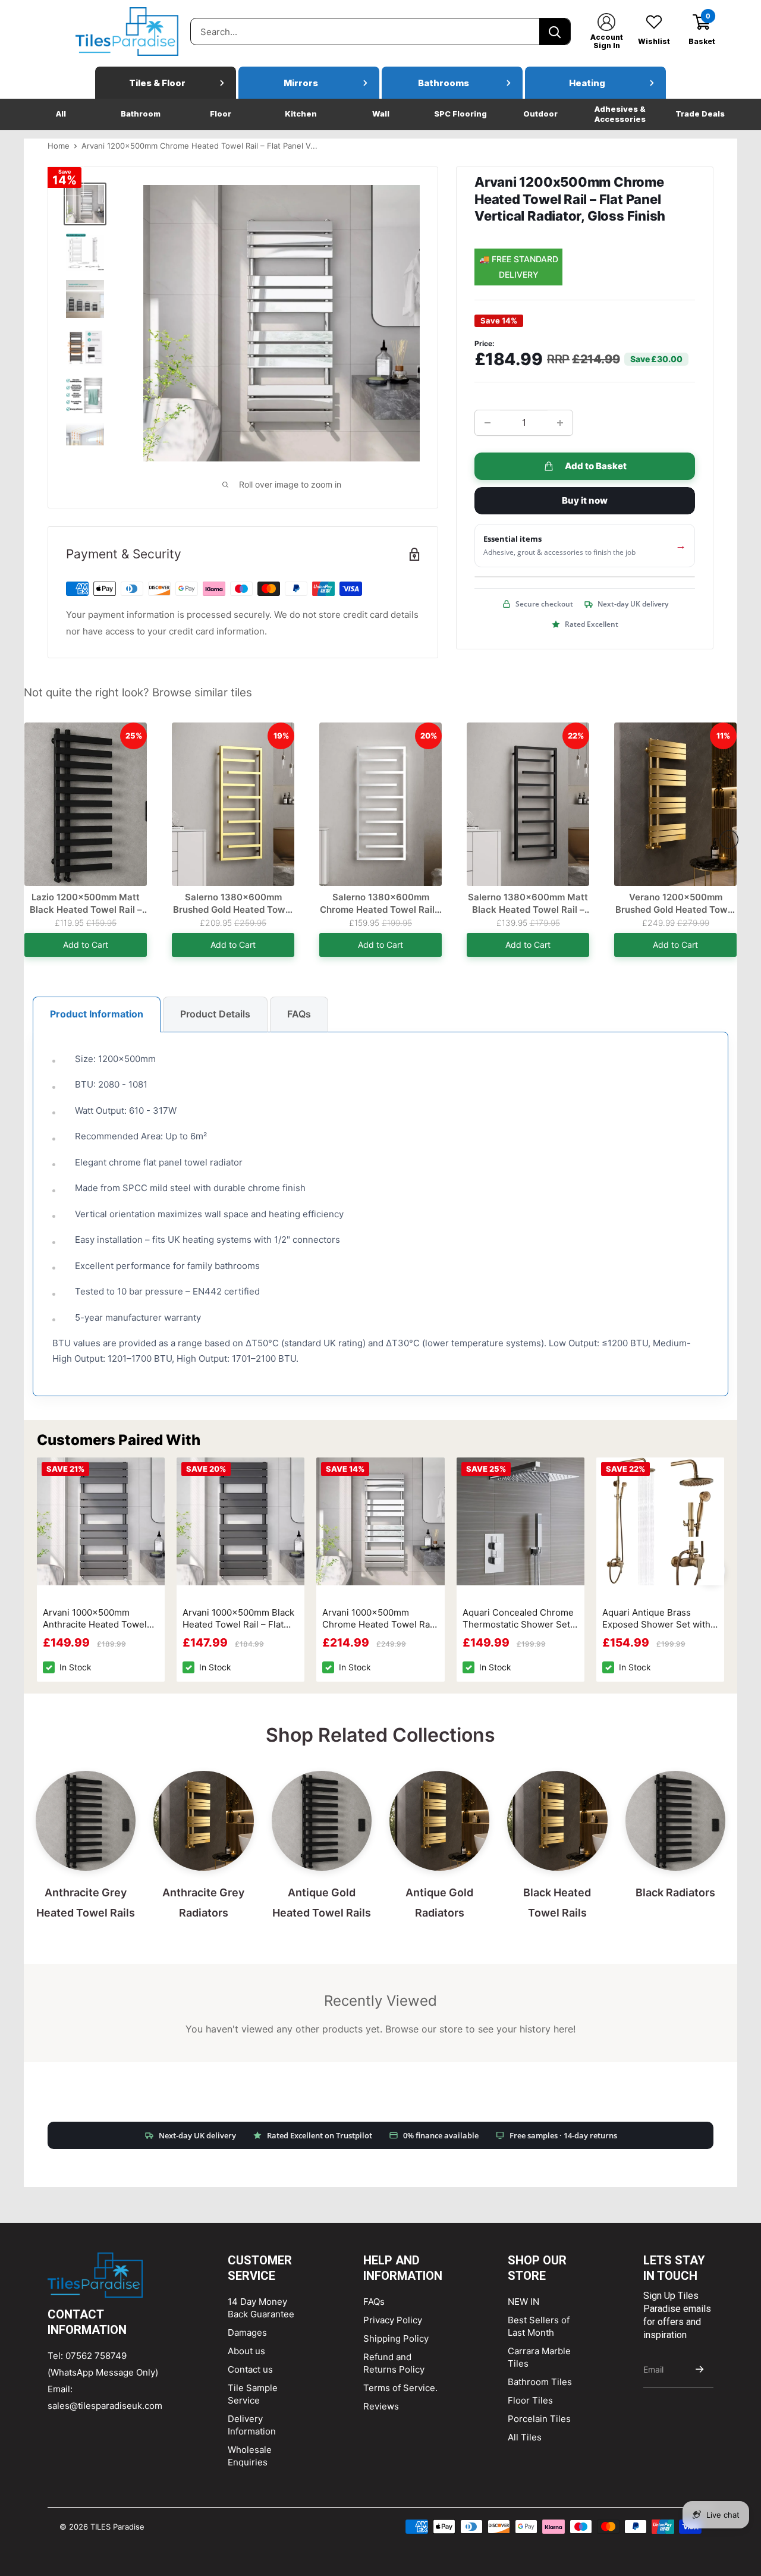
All (61, 114)
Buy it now (585, 500)
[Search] (555, 32)
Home (59, 146)
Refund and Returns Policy (394, 2363)
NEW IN (523, 2302)
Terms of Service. (400, 2388)
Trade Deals (700, 114)
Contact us (250, 2369)
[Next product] (729, 840)
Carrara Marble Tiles (539, 2357)
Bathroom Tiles (540, 2382)
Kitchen (301, 114)
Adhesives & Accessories (620, 114)
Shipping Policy (396, 2338)
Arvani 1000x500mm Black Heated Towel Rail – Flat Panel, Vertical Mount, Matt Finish (239, 1619)
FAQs (299, 1014)
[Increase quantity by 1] (560, 423)
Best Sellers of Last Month (539, 2326)
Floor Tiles (530, 2400)
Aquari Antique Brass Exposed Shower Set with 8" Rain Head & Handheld (656, 1619)
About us (246, 2351)
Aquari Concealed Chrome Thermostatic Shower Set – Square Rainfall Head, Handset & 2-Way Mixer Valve (520, 1619)
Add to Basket (596, 466)
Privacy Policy (393, 2320)
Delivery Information (252, 2425)
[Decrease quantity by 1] (488, 423)
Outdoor (540, 114)
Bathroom (141, 114)
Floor (221, 114)
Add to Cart (86, 945)
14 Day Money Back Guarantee (261, 2308)
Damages (247, 2332)
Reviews (381, 2406)
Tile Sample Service (253, 2394)
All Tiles (525, 2437)
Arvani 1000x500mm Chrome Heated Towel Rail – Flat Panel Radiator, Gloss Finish (379, 1619)
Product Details (215, 1014)
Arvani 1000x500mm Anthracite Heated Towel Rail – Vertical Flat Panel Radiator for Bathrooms (95, 1619)
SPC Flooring (460, 114)
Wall (381, 114)
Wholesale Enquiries (250, 2456)
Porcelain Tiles (539, 2419)
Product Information (97, 1014)
